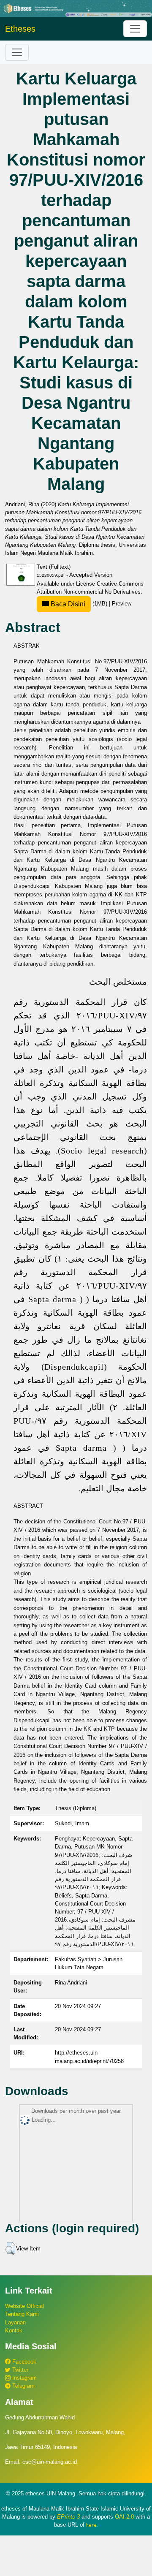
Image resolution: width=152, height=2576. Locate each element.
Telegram (23, 2386)
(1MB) (79, 604)
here (91, 2525)
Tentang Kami (22, 2314)
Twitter (19, 2370)
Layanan (15, 2322)
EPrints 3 (68, 2517)
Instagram (24, 2378)
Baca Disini (67, 604)
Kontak (14, 2330)
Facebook (23, 2362)
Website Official (24, 2306)
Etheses (20, 29)
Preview (122, 604)
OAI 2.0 (124, 2517)
